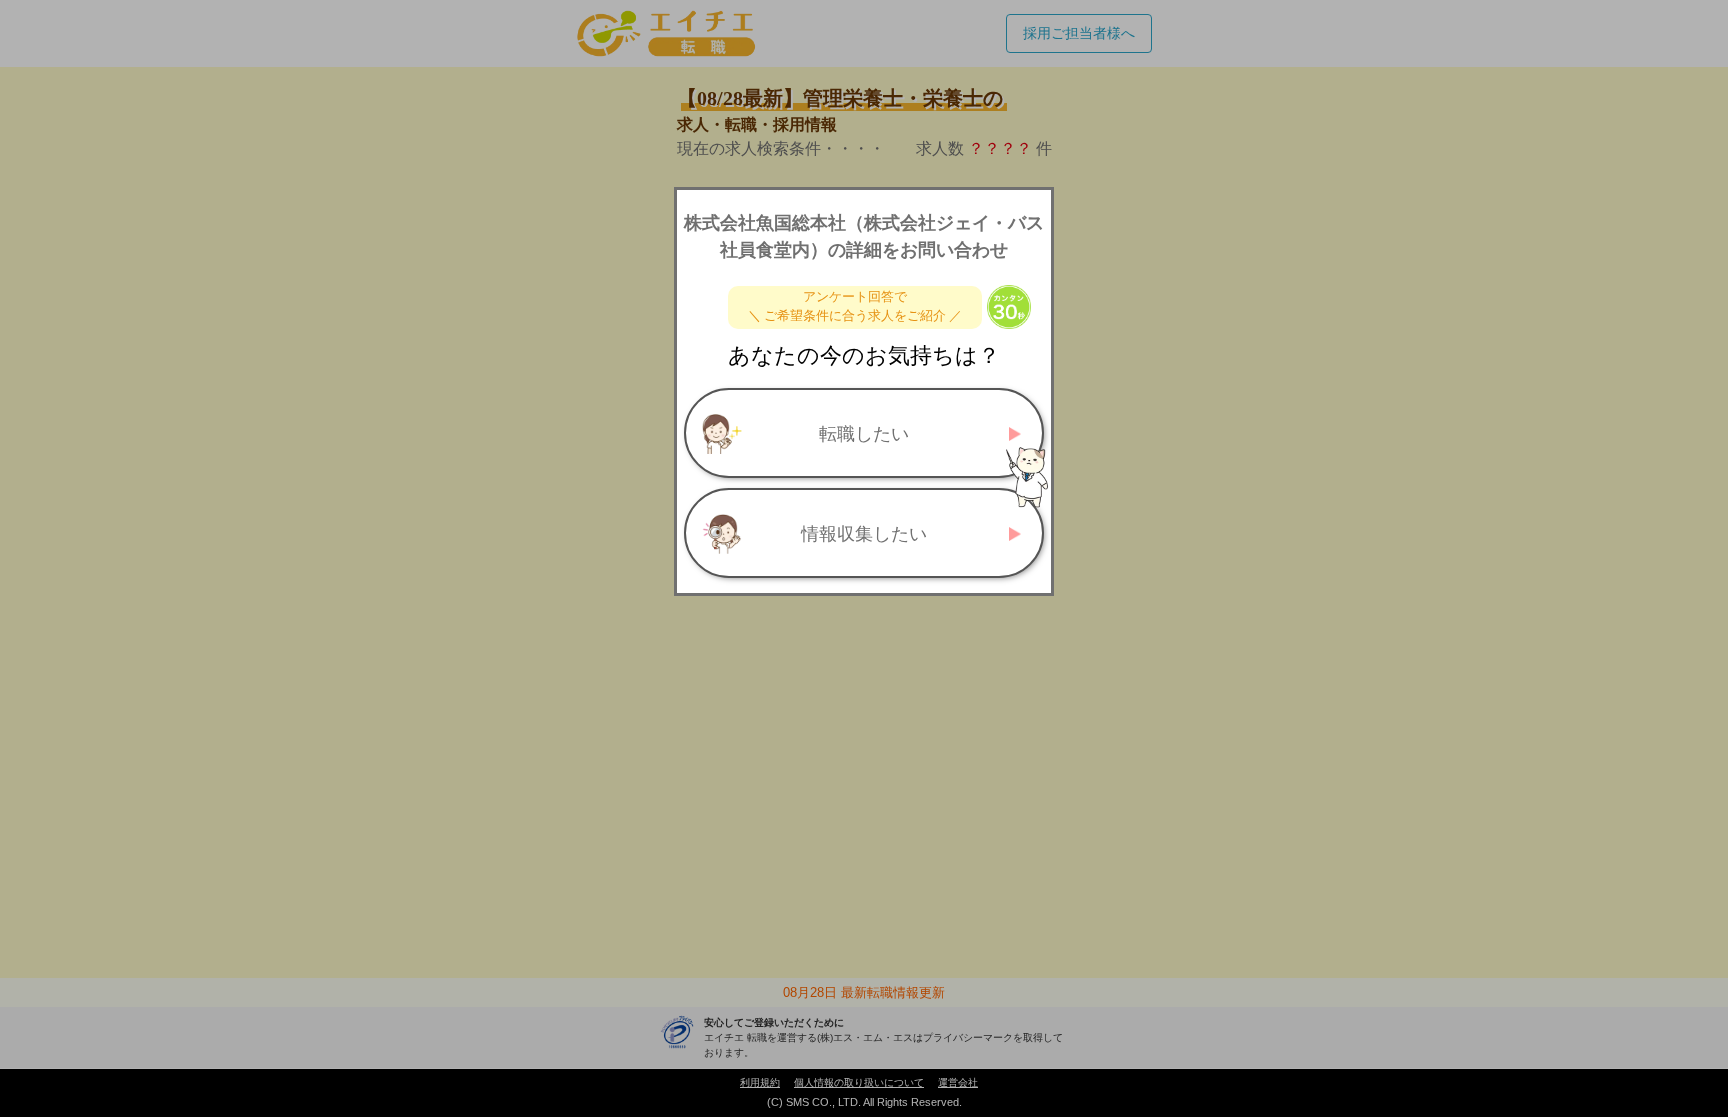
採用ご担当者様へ (1079, 33)
